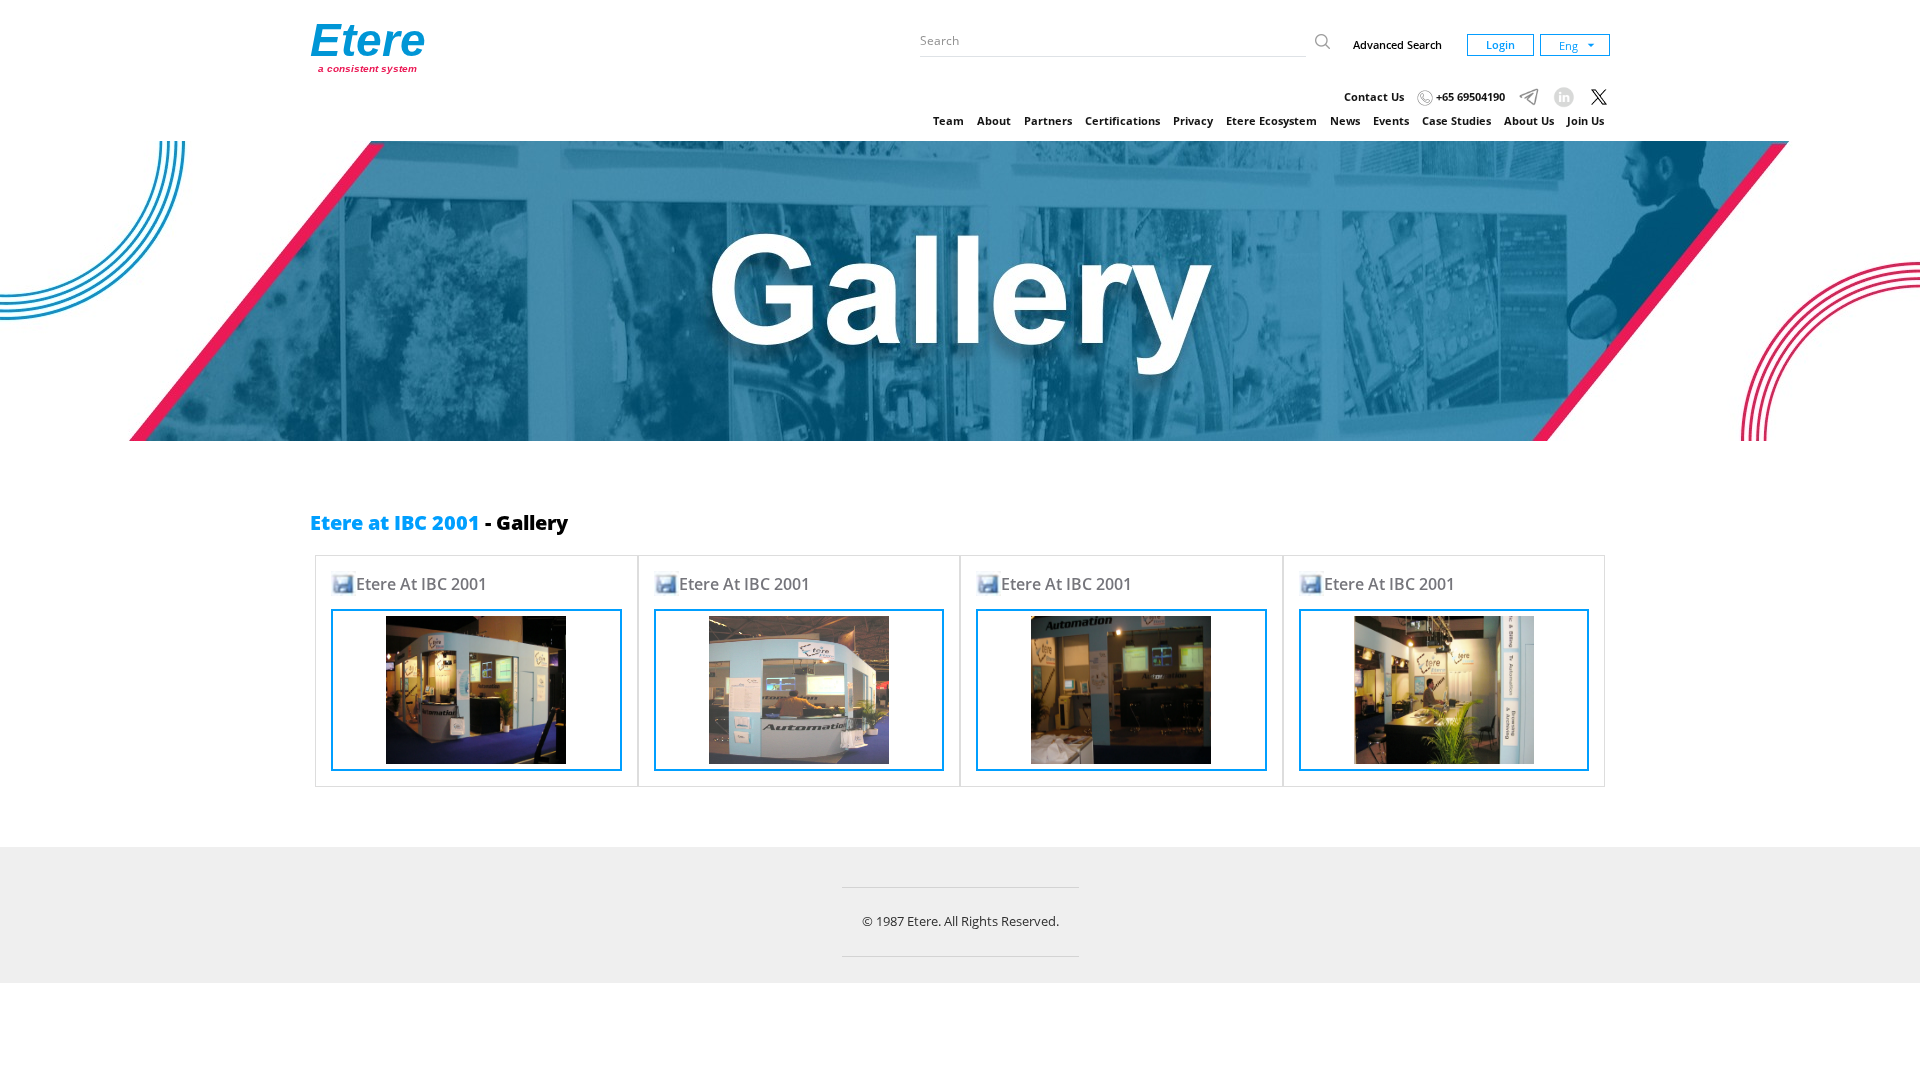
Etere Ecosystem (1271, 120)
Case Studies (1456, 120)
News (1345, 120)
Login (1500, 44)
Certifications (1122, 120)
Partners (1048, 120)
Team (948, 120)
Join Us (1585, 120)
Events (1391, 120)
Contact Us (1374, 96)
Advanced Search (1397, 44)
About (994, 120)
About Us (1529, 120)
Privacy (1193, 120)
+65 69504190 (1469, 96)
